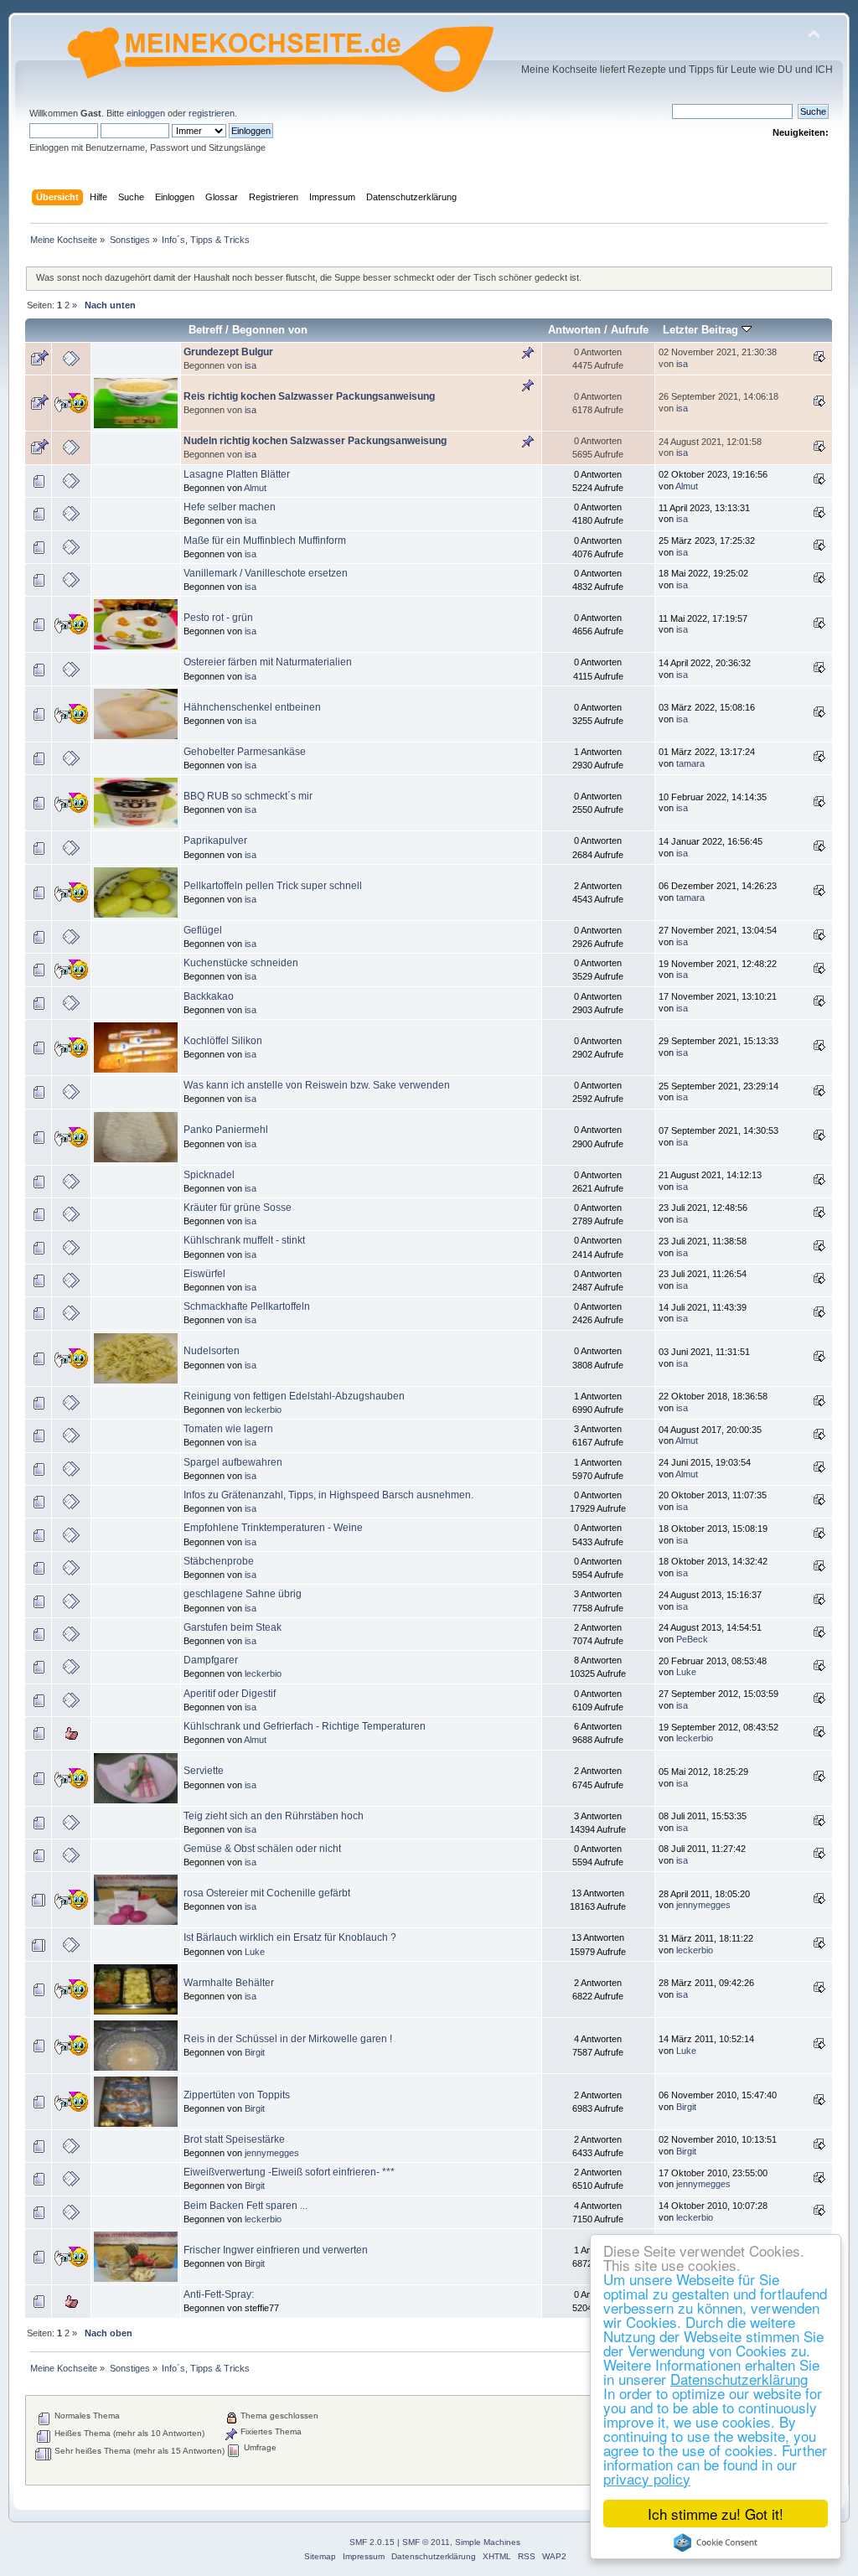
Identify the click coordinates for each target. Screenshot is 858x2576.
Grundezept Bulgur (228, 352)
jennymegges (703, 1905)
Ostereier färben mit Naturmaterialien (268, 662)
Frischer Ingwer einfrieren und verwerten (276, 2250)
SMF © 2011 (426, 2542)
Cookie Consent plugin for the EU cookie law (716, 2542)
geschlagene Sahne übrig (243, 1594)
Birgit (255, 2052)
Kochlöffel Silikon (223, 1041)
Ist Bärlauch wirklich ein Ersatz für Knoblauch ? (290, 1937)
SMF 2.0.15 (372, 2542)
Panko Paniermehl (226, 1130)
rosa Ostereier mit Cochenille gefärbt (267, 1893)
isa (251, 365)
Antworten (574, 330)
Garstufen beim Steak (233, 1627)
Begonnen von (270, 330)
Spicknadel (209, 1175)
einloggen (146, 113)
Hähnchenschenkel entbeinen (252, 707)
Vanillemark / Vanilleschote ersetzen (266, 573)
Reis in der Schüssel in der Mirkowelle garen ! (288, 2039)
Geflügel (203, 930)
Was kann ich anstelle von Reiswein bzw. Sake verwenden (317, 1085)
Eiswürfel (204, 1274)
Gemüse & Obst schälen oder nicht (262, 1849)
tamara (690, 763)
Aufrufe (630, 330)
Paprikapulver (215, 841)
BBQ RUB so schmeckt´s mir (248, 796)
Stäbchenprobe (219, 1561)
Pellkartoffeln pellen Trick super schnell (273, 886)
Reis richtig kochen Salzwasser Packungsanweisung (309, 396)
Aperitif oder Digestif (230, 1694)
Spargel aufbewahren (233, 1462)
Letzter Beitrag (702, 330)
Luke (686, 1672)
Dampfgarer (211, 1660)
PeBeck (692, 1639)
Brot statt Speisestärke (234, 2139)
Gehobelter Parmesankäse (245, 752)
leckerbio (263, 1410)
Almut (255, 488)
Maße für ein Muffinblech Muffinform (265, 541)
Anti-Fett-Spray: (219, 2294)
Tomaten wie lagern (228, 1429)
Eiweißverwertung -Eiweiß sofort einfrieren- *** (289, 2172)
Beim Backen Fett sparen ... (246, 2206)
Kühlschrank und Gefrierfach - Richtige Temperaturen (305, 1726)
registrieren (212, 113)
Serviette (204, 1771)
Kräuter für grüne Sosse (238, 1208)
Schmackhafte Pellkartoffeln (247, 1306)
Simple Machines (488, 2542)
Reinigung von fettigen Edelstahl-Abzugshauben (294, 1396)
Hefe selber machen (230, 507)
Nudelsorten (212, 1351)
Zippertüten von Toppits (237, 2095)
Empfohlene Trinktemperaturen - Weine (273, 1528)
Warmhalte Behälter (229, 1983)
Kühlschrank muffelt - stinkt (244, 1240)
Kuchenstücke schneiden (241, 963)
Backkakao (209, 996)
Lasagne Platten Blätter (237, 474)
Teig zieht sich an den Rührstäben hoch (274, 1816)
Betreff (205, 330)
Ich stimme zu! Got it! (716, 2514)
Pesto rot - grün (218, 618)
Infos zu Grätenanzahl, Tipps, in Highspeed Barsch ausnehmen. (328, 1495)
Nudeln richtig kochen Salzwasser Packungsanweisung (315, 441)
